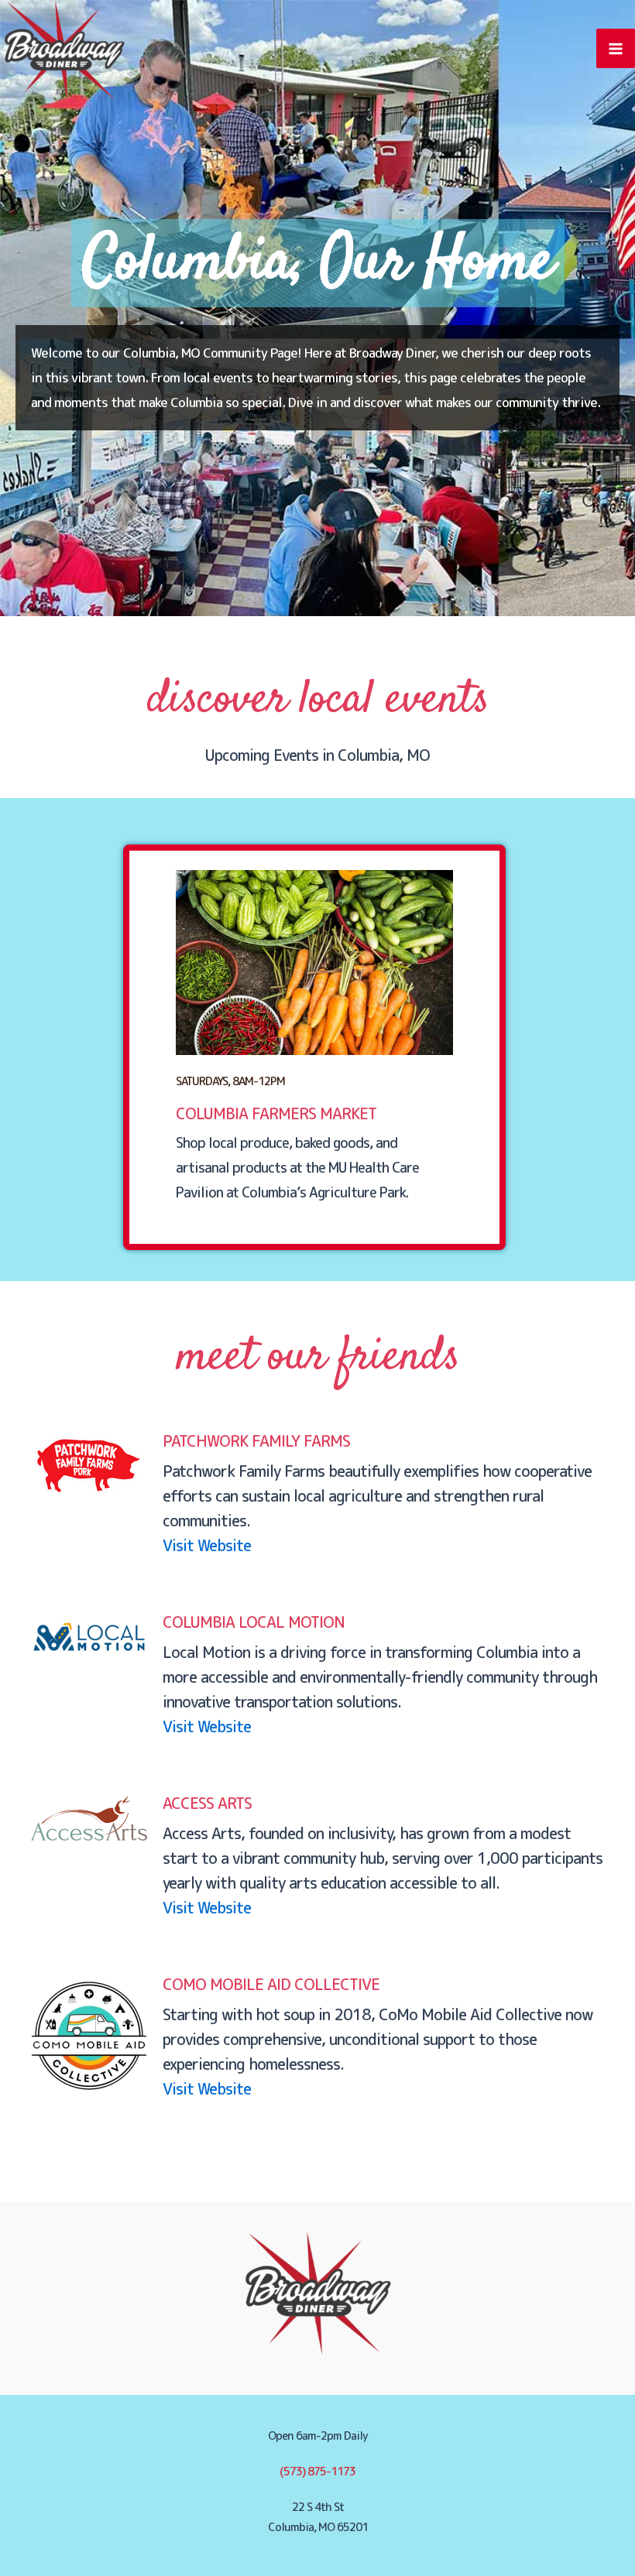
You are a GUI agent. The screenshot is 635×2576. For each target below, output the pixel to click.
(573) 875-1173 (317, 2471)
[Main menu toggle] (616, 48)
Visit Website (207, 1545)
